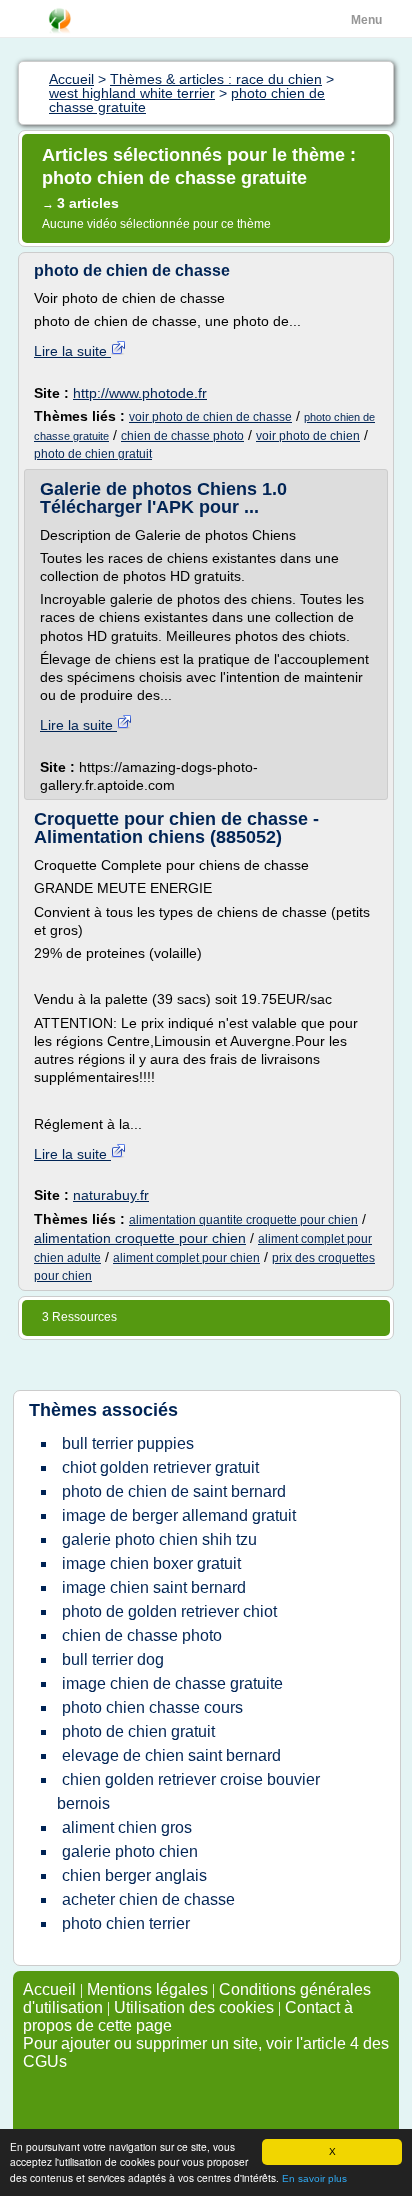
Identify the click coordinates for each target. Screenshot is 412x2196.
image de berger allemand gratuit (179, 1515)
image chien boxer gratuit (151, 1563)
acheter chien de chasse (148, 1899)
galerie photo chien (130, 1851)
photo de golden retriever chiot (169, 1611)
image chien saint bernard (154, 1587)
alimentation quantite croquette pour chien (243, 1220)
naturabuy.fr (111, 1195)
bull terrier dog (113, 1659)
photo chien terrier (126, 1923)
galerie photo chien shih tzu (159, 1539)
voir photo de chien (308, 436)
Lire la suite (72, 351)
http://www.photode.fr (140, 393)
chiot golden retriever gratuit (160, 1467)
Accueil (49, 1989)
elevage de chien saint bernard (171, 1755)
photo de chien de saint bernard (174, 1491)
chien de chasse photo (182, 436)
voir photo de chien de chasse (210, 417)
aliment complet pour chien (186, 1258)
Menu (366, 20)
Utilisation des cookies (194, 2007)
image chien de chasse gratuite (172, 1683)
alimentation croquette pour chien (140, 1238)
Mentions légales (147, 1989)
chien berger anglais (134, 1875)
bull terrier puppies (128, 1443)
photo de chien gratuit (93, 454)
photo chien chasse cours (152, 1707)
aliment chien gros (127, 1827)
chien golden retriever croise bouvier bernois (188, 1791)
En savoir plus (314, 2178)
